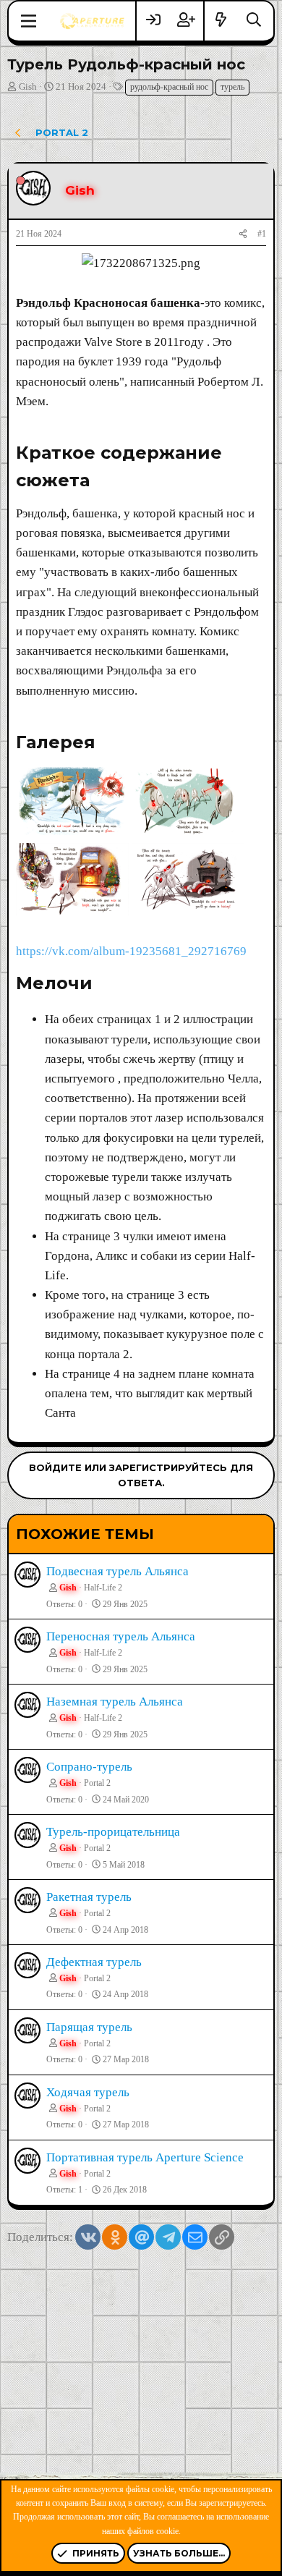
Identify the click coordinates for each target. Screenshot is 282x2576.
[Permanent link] (98, 482)
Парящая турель (89, 2027)
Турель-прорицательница (113, 1832)
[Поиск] (254, 21)
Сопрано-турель (89, 1767)
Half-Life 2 (103, 1588)
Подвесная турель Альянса (117, 1571)
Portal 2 (97, 1783)
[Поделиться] (243, 234)
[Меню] (29, 21)
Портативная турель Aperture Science (145, 2157)
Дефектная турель (94, 1962)
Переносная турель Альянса (121, 1636)
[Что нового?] (221, 21)
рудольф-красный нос (169, 87)
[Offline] (21, 181)
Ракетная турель (89, 1897)
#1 (262, 234)
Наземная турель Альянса (115, 1702)
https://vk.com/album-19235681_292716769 (131, 951)
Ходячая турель (88, 2092)
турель (232, 87)
